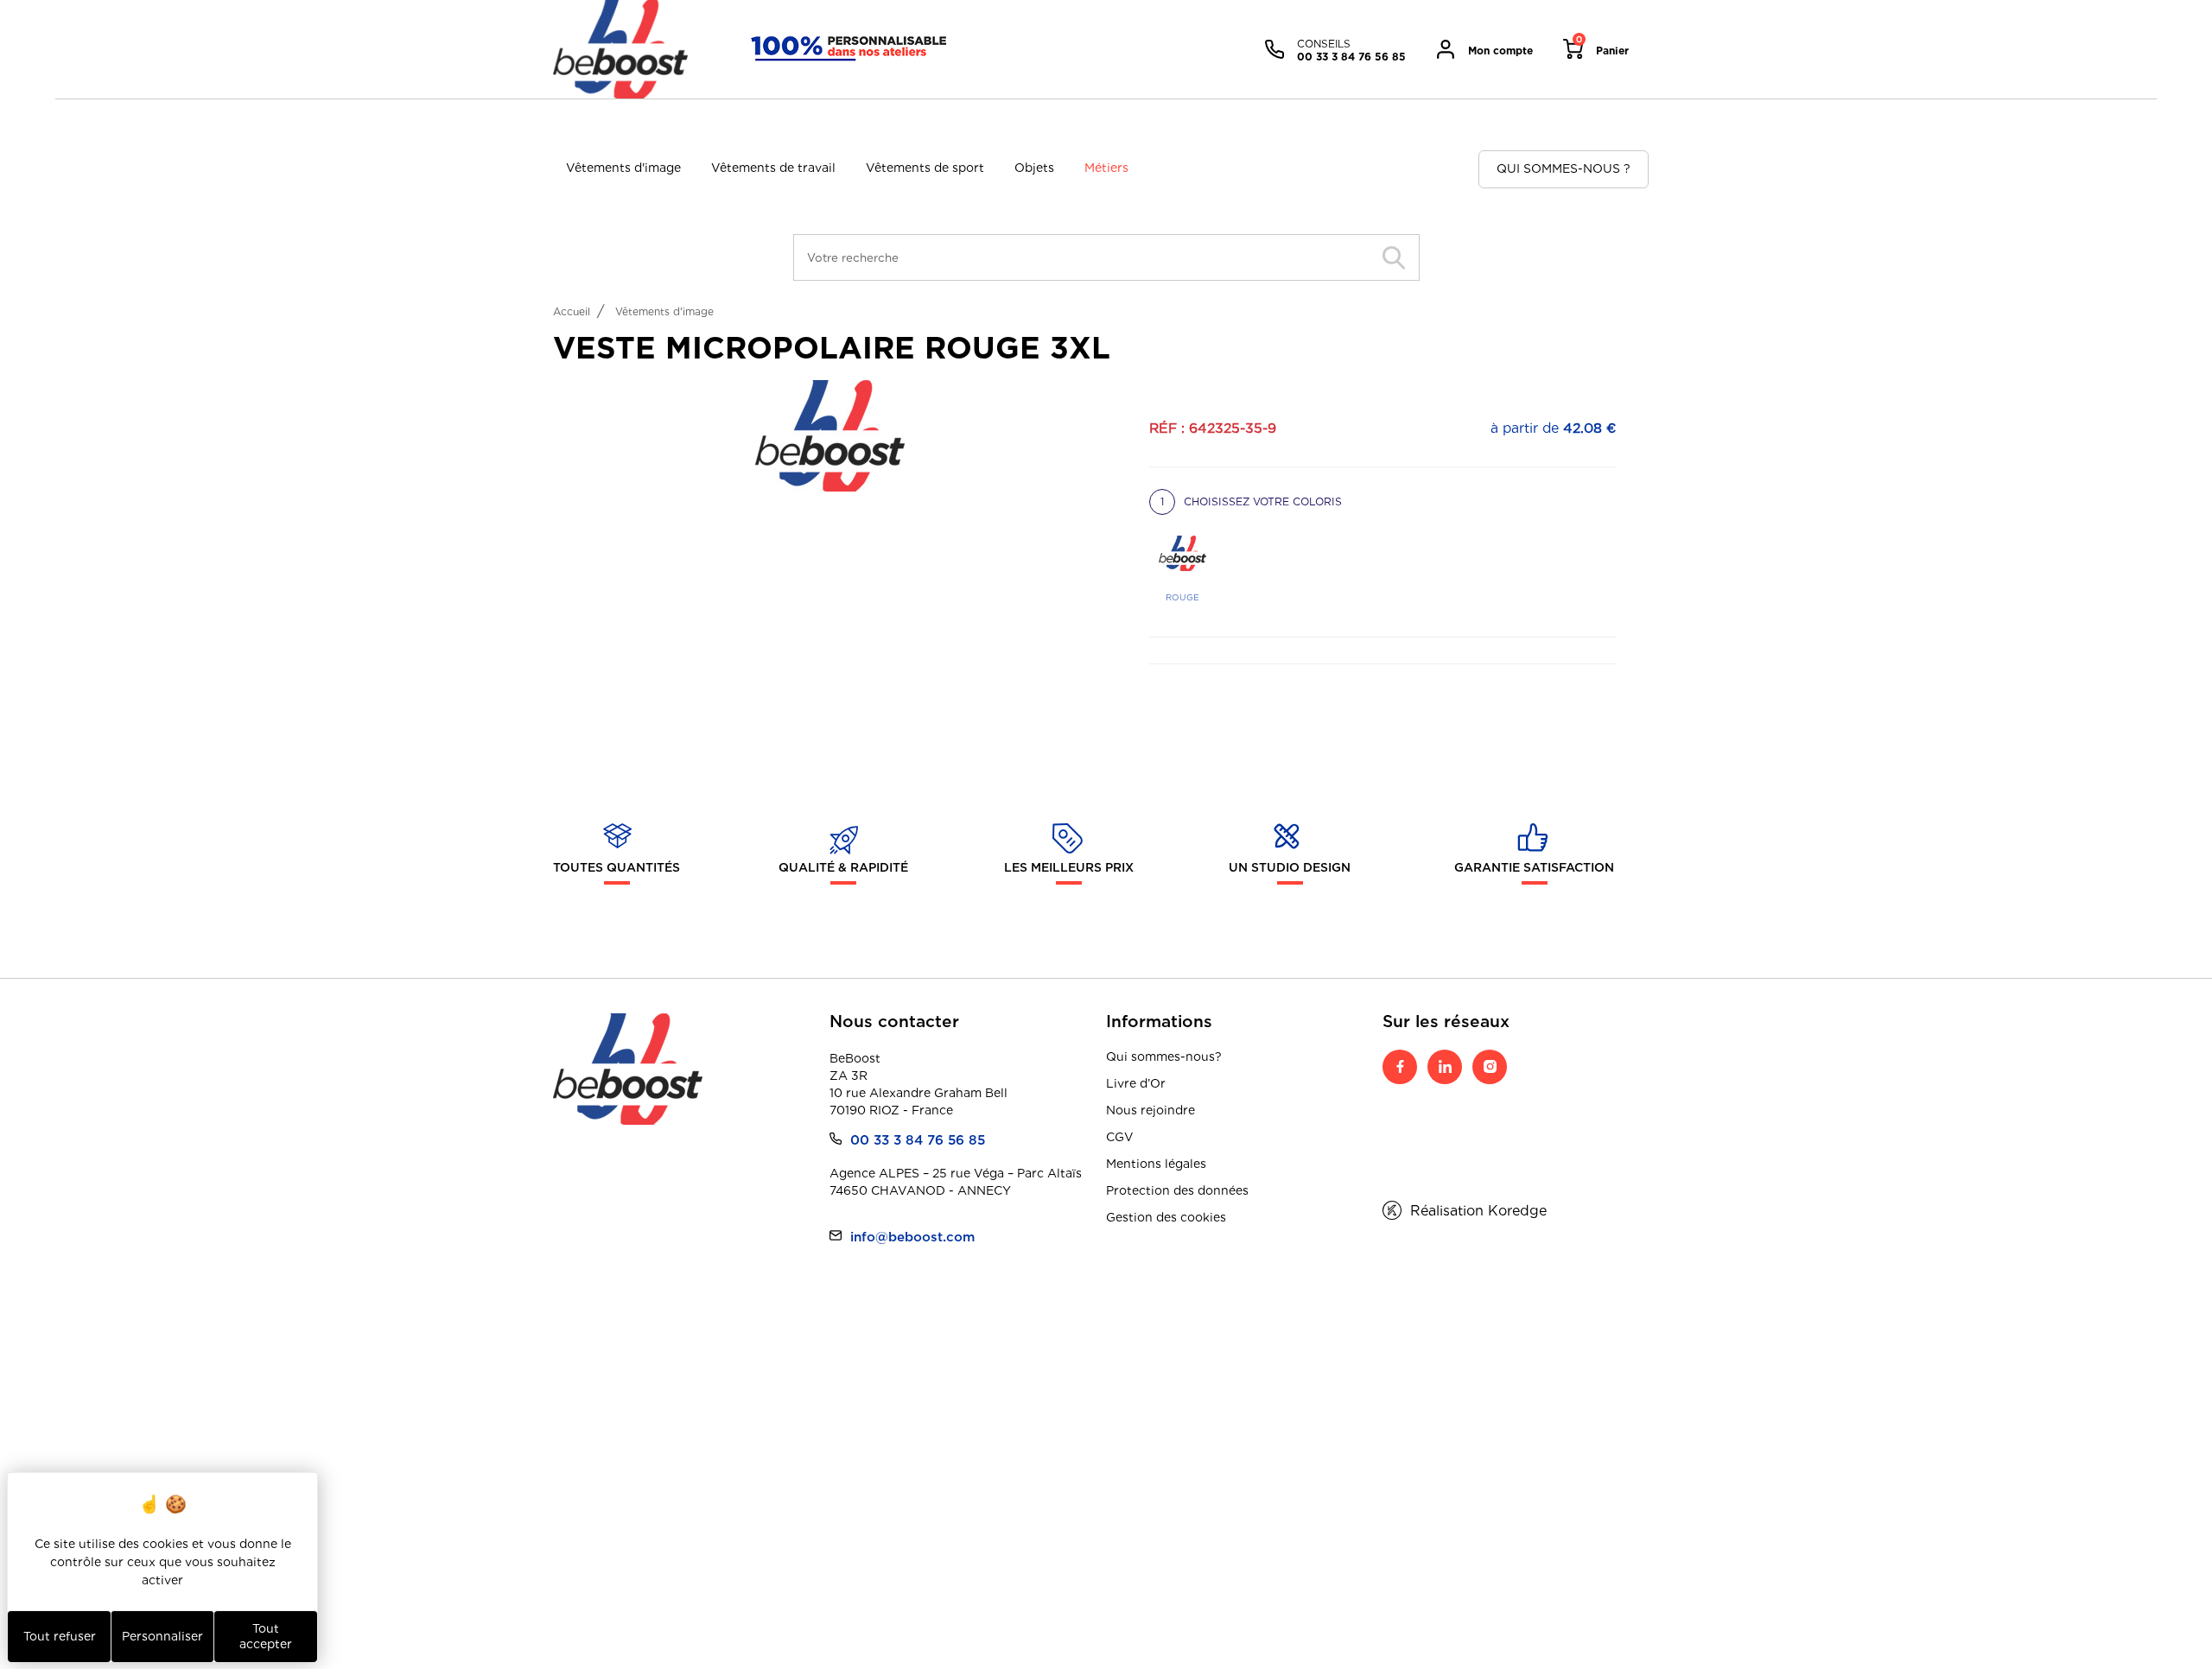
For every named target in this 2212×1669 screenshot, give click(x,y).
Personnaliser (162, 1636)
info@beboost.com (912, 1237)
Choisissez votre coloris (1251, 501)
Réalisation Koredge (1478, 1211)
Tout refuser (60, 1636)
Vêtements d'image (623, 168)
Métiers (1106, 168)
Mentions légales (1156, 1164)
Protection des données (1177, 1190)
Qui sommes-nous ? (1564, 168)
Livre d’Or (1136, 1083)
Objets (1034, 168)
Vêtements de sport (925, 168)
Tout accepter (266, 1636)
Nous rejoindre (1150, 1110)
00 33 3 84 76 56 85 (918, 1140)
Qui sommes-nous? (1164, 1057)
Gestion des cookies (1166, 1217)
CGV (1120, 1137)
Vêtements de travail (773, 168)
